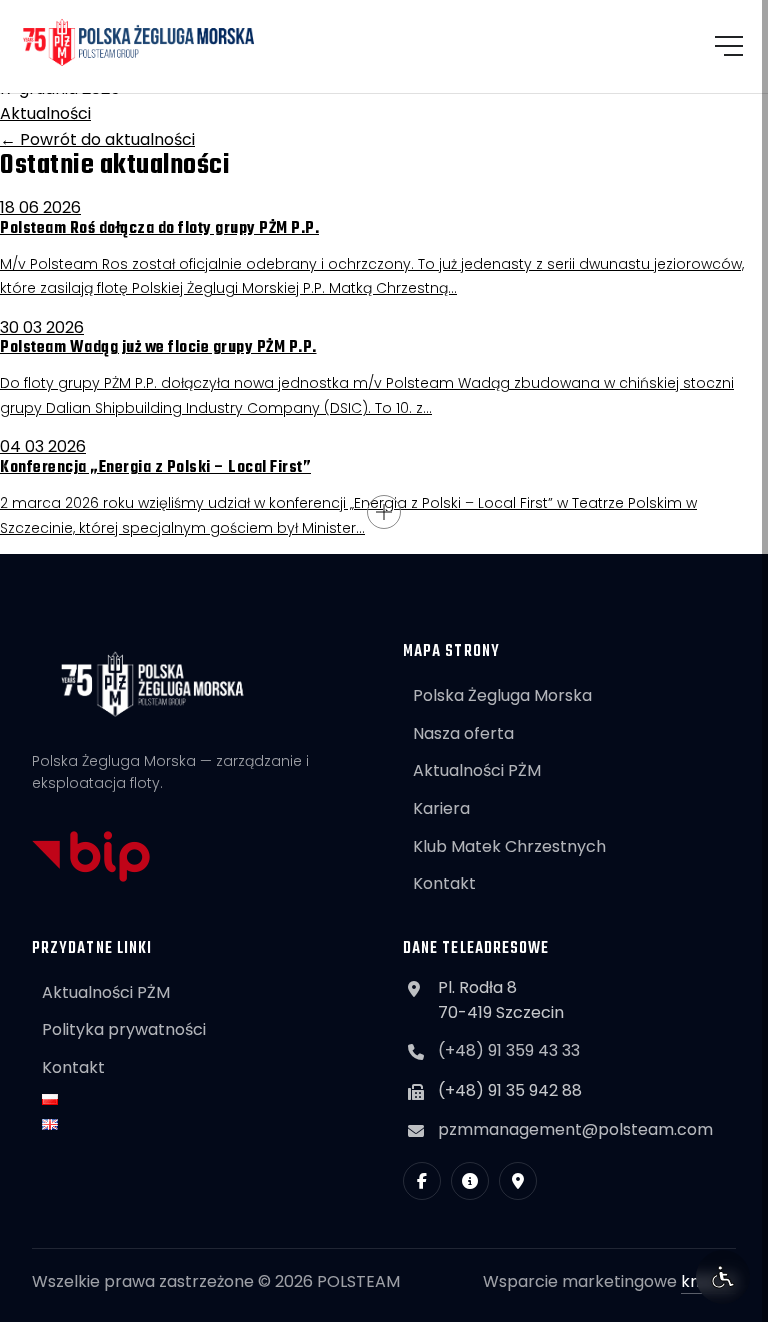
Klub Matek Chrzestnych (509, 846)
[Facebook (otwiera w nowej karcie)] (422, 1181)
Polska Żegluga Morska (502, 695)
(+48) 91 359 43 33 (509, 1050)
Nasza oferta (463, 733)
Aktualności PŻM (477, 770)
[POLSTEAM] (139, 42)
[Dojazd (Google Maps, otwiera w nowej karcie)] (518, 1181)
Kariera (441, 808)
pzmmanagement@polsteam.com (575, 1129)
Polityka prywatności (124, 1029)
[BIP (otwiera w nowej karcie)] (470, 1181)
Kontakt (444, 883)
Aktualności (45, 113)
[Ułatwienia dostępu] (723, 1277)
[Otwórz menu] (729, 46)
